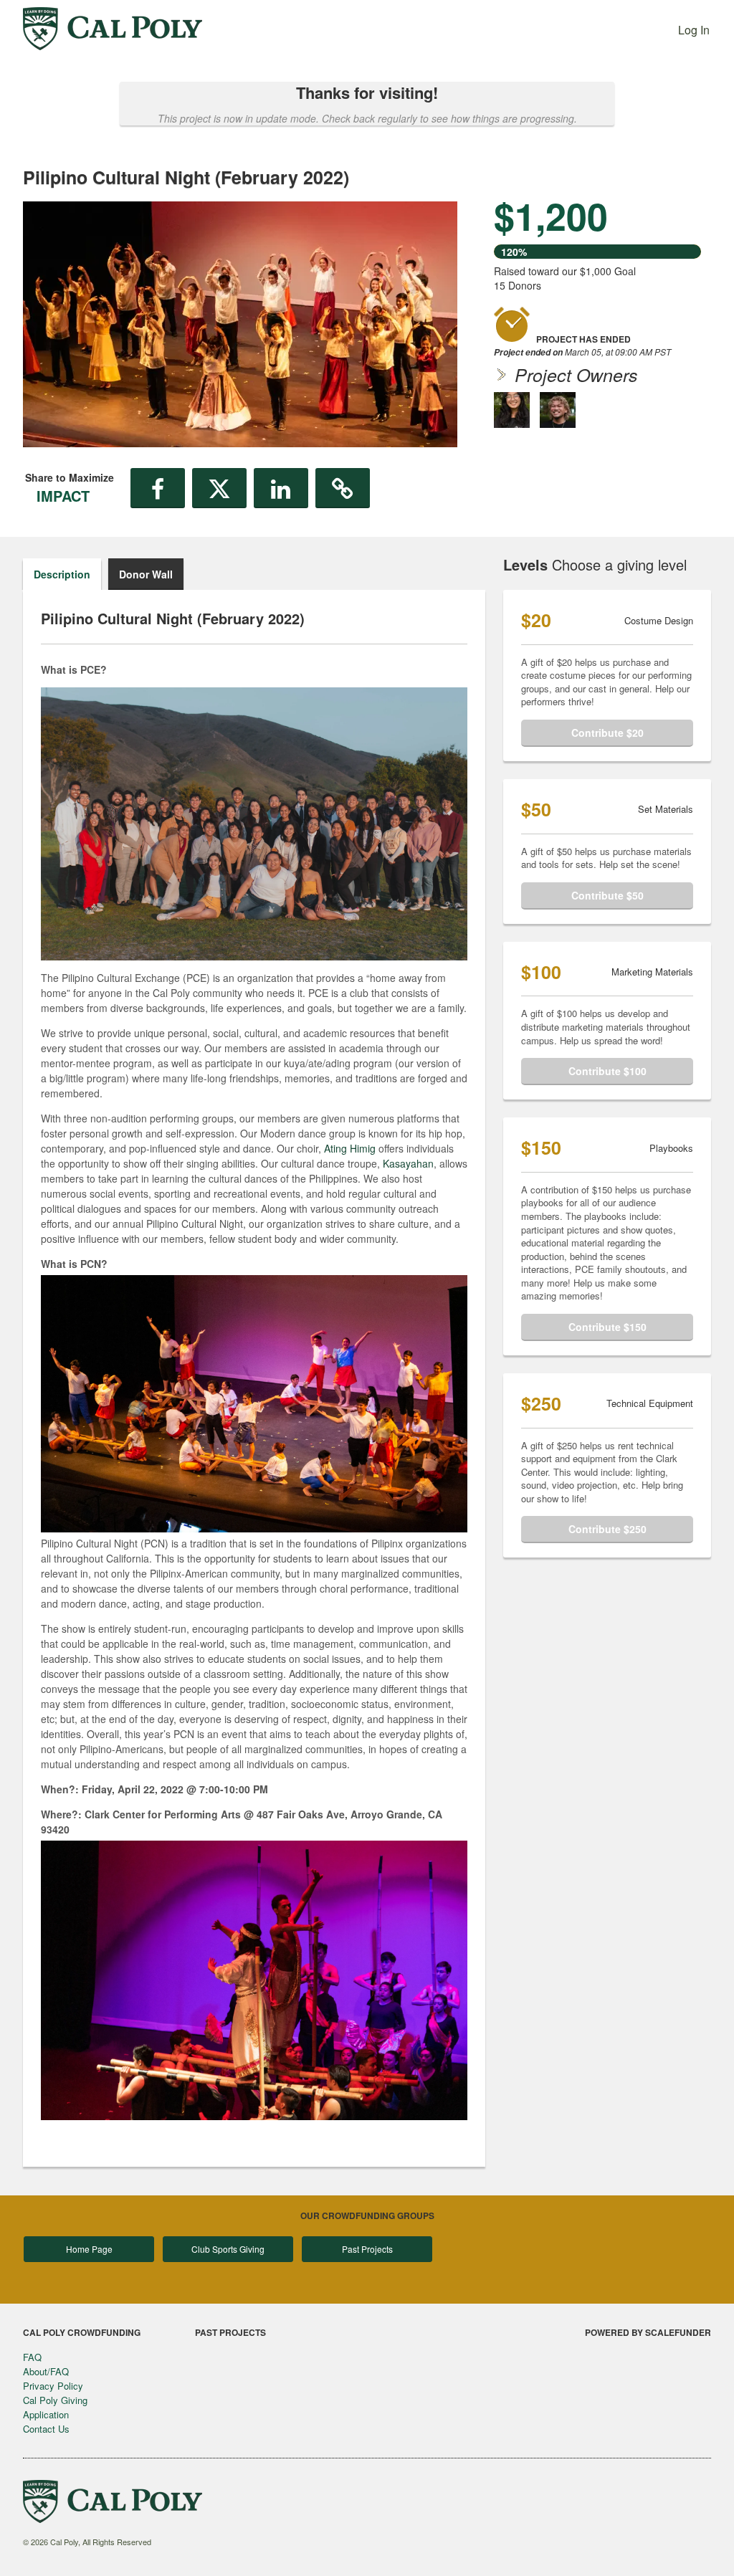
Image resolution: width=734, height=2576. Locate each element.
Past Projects (367, 2249)
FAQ (32, 2357)
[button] (158, 488)
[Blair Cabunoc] (558, 410)
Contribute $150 (607, 1327)
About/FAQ (46, 2371)
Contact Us (46, 2429)
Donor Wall (146, 574)
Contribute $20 (607, 733)
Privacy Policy (53, 2386)
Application (46, 2414)
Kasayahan (408, 1163)
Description (62, 574)
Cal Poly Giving (55, 2400)
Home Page (89, 2249)
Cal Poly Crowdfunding (82, 2332)
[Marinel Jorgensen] (512, 410)
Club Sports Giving (228, 2249)
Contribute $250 (607, 1529)
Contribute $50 (607, 895)
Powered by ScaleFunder (648, 2332)
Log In (694, 30)
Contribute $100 (607, 1071)
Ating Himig (350, 1148)
